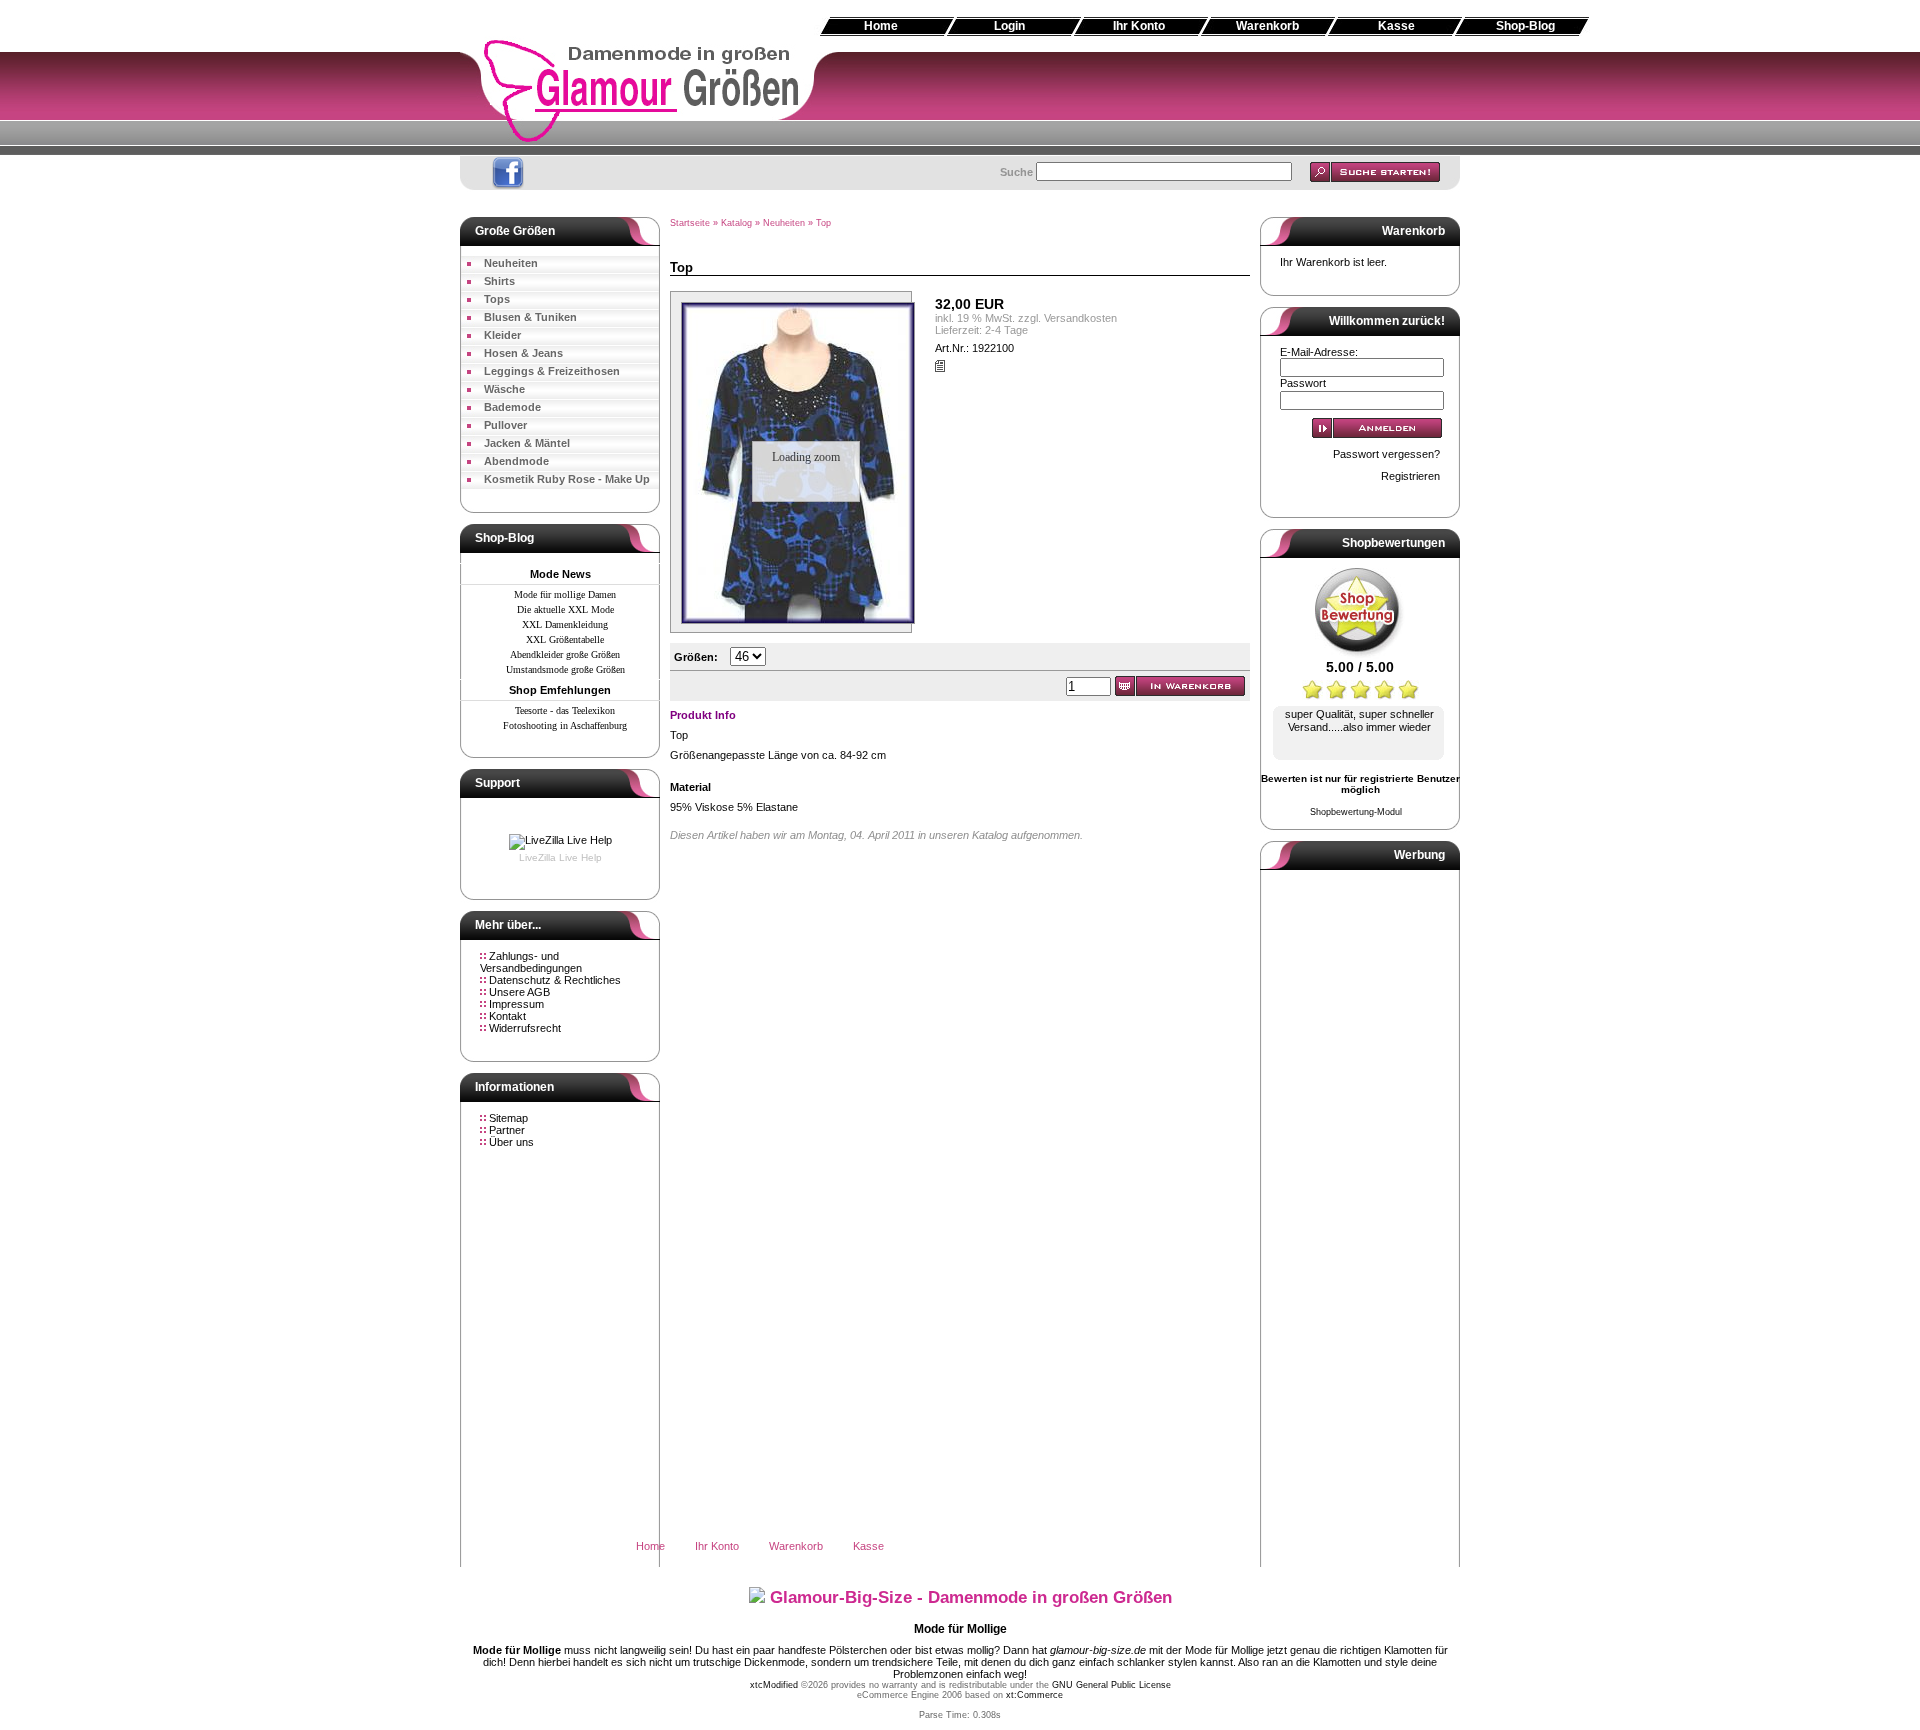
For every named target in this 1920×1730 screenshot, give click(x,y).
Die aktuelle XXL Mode (565, 609)
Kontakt (507, 1016)
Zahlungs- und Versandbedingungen (531, 962)
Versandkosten (1080, 318)
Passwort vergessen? (1386, 454)
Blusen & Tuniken (530, 317)
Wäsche (504, 389)
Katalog (736, 223)
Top (823, 223)
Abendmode (516, 461)
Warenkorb (1267, 26)
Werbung (1419, 855)
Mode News (560, 574)
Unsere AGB (519, 992)
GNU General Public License (1111, 1685)
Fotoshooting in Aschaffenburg (565, 725)
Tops (497, 299)
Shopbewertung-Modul (1356, 812)
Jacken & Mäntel (527, 443)
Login (1009, 26)
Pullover (505, 425)
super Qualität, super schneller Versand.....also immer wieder (1359, 720)
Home (881, 26)
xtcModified (774, 1685)
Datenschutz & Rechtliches (555, 980)
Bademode (512, 407)
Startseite (690, 223)
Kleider (502, 335)
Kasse (1396, 26)
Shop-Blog (1525, 26)
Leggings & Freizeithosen (552, 371)
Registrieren (1410, 476)
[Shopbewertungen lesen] (1360, 655)
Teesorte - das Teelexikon (565, 710)
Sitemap (508, 1118)
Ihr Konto (1139, 26)
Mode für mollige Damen (565, 594)
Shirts (499, 281)
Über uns (511, 1142)
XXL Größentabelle (565, 639)
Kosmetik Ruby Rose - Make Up (567, 479)
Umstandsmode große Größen (565, 669)
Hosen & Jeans (523, 353)
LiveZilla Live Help (560, 857)
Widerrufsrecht (525, 1028)
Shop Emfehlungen (560, 690)
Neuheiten (511, 263)
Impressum (516, 1004)
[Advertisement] (960, 199)
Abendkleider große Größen (565, 654)
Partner (507, 1130)
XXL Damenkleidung (565, 624)
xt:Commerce (1034, 1695)
